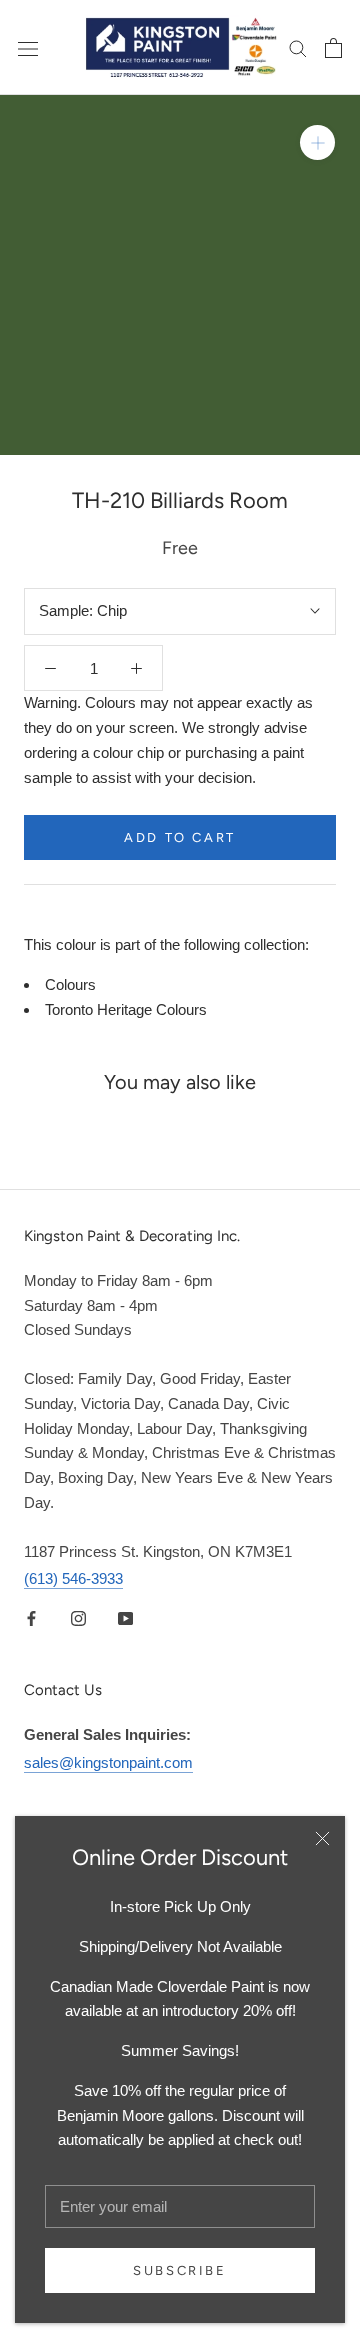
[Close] (322, 1838)
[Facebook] (31, 1617)
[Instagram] (78, 1617)
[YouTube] (125, 1617)
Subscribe (179, 2270)
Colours (70, 984)
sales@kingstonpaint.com (108, 1762)
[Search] (298, 48)
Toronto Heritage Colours (126, 1009)
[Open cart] (333, 48)
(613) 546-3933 (73, 1578)
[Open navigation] (28, 47)
